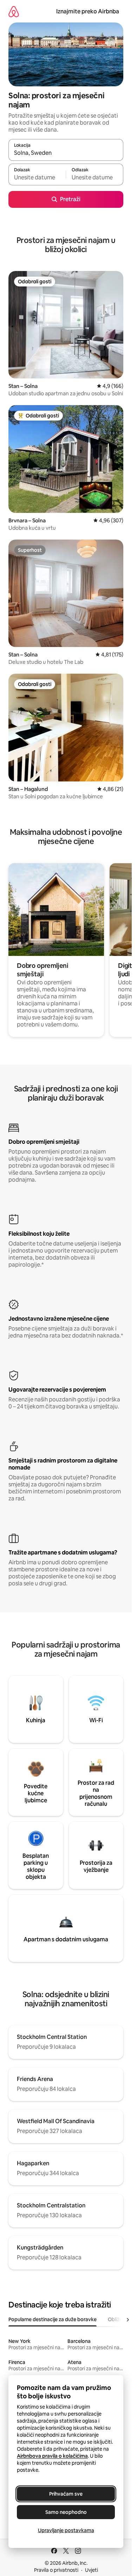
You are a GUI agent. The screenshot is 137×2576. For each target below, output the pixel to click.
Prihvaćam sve (66, 2494)
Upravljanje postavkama (66, 2530)
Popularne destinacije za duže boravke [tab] (53, 2319)
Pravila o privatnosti (56, 2570)
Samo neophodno (66, 2512)
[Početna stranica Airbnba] (14, 11)
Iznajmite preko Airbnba (88, 11)
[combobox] (66, 153)
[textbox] (37, 178)
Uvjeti (92, 2570)
